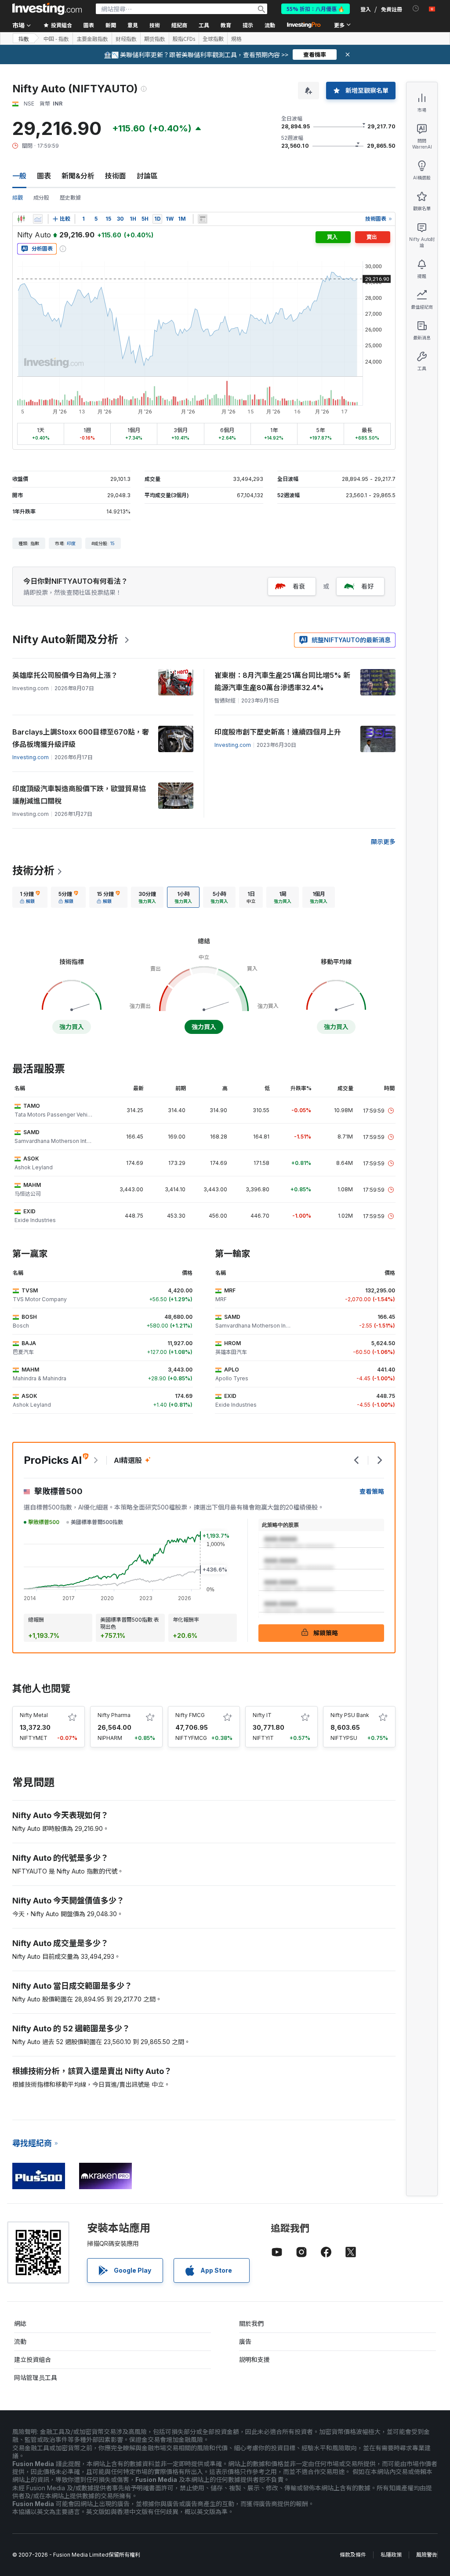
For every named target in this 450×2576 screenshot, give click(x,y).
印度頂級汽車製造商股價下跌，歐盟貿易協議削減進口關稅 (79, 795)
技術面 (116, 176)
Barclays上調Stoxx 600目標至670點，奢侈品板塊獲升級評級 (81, 738)
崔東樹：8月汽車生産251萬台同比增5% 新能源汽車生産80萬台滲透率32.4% (282, 681)
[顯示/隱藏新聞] (203, 219)
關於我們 (251, 2323)
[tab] (30, 897)
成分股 (41, 198)
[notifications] (416, 9)
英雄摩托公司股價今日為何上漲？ (65, 675)
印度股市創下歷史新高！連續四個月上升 (278, 732)
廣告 (245, 2341)
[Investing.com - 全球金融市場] (47, 9)
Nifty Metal (34, 1715)
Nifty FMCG (190, 1715)
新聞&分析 (78, 176)
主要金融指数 (92, 39)
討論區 (147, 176)
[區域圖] (38, 219)
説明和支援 (254, 2360)
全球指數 (213, 39)
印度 (71, 543)
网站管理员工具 (36, 2378)
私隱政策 (391, 2555)
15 (112, 543)
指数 (24, 38)
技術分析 (33, 871)
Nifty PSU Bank (350, 1715)
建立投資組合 (33, 2360)
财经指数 (126, 39)
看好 (367, 586)
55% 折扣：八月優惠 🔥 (316, 9)
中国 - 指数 (56, 39)
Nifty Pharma (114, 1715)
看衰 (299, 586)
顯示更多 (383, 842)
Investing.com (31, 757)
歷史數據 (70, 198)
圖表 (44, 176)
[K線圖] (21, 219)
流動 (20, 2341)
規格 (236, 39)
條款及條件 (353, 2555)
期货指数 (155, 39)
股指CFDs (184, 39)
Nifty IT (262, 1715)
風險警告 (427, 2555)
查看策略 (372, 1491)
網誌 (20, 2323)
